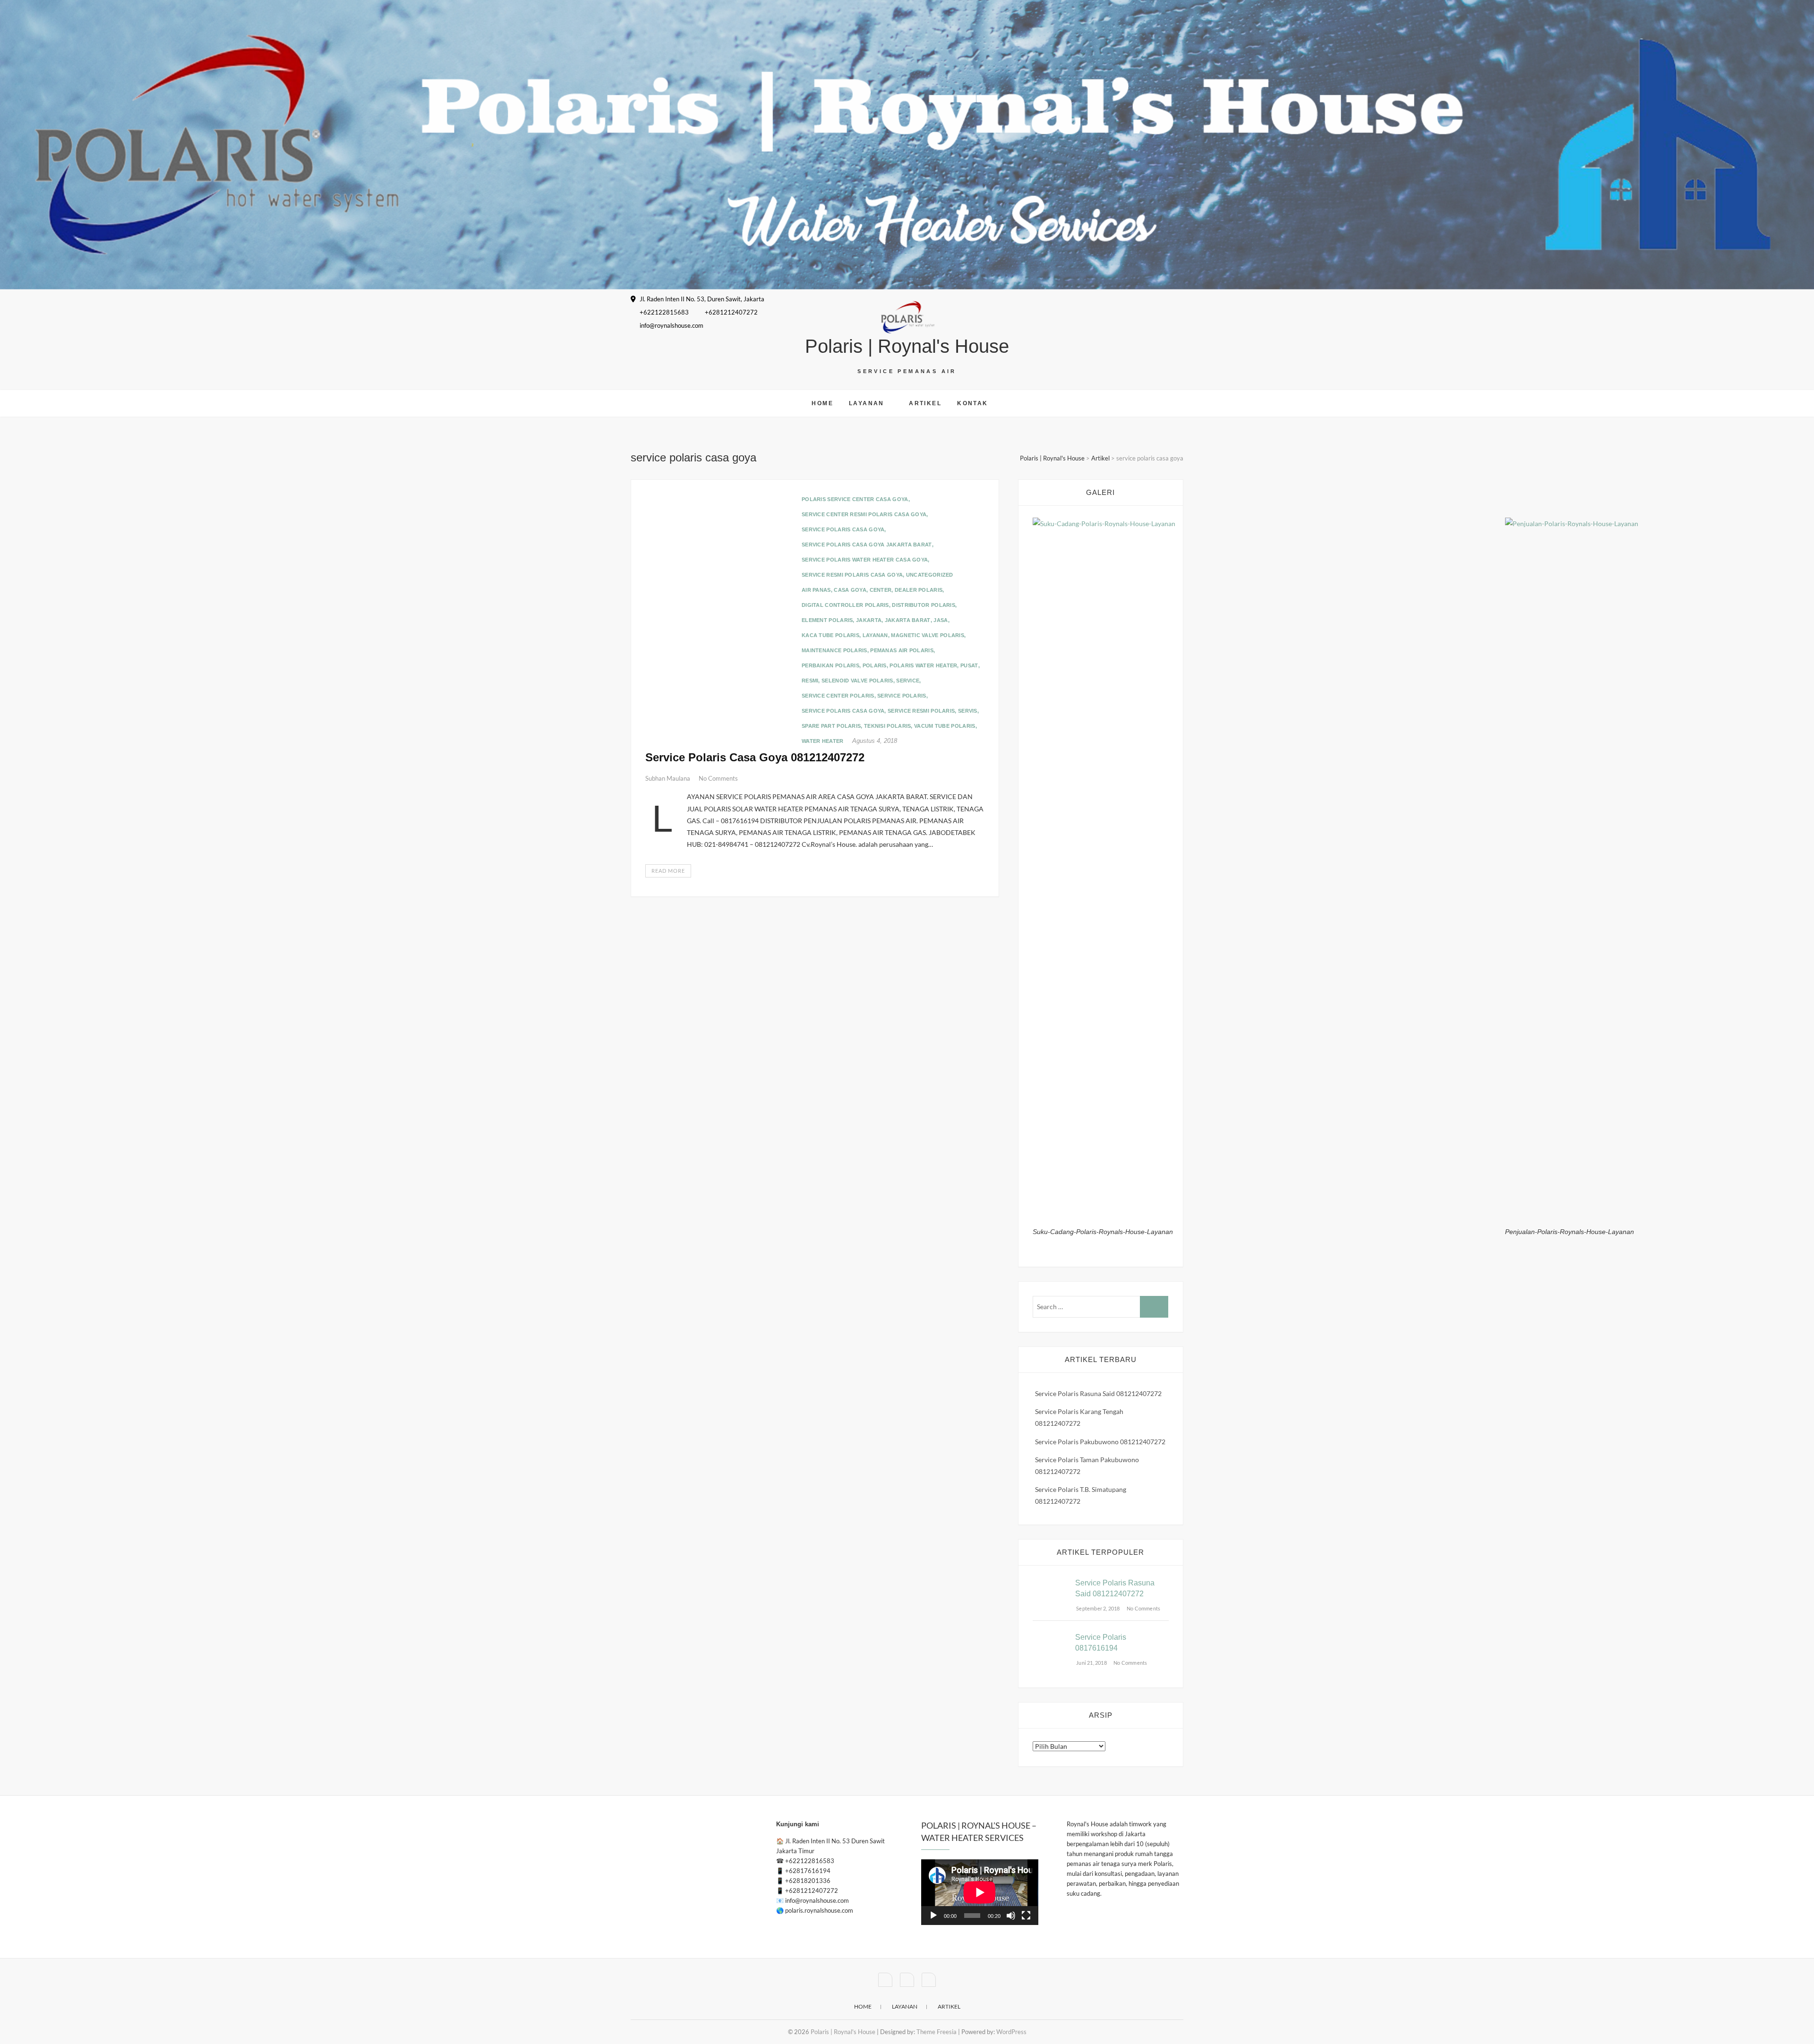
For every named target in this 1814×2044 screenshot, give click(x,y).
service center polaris (838, 696)
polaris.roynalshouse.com (819, 1910)
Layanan (867, 403)
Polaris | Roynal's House (907, 346)
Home (822, 403)
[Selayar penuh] (1026, 1916)
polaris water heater (923, 665)
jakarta (869, 620)
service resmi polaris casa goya (852, 575)
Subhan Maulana (668, 778)
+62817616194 (808, 1871)
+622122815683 (663, 312)
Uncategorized (930, 575)
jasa (941, 620)
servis (968, 711)
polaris (875, 665)
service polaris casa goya (843, 529)
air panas (816, 590)
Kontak (972, 403)
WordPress (1011, 2032)
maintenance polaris (834, 650)
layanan (875, 635)
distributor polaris (924, 605)
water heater (823, 741)
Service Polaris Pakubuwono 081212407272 (1100, 1442)
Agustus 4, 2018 (875, 741)
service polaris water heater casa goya (865, 560)
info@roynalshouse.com (671, 325)
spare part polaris (831, 726)
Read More (668, 871)
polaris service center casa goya (855, 499)
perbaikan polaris (830, 665)
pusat (969, 665)
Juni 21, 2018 (1091, 1663)
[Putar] (933, 1916)
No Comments (718, 778)
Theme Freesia (937, 2032)
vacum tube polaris (945, 726)
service (908, 681)
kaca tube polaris (830, 635)
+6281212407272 (731, 312)
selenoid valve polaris (857, 681)
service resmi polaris (921, 711)
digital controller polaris (845, 605)
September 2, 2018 (1098, 1608)
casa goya (850, 590)
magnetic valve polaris (928, 635)
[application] (980, 1892)
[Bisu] (1011, 1916)
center (881, 590)
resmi (810, 681)
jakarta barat (908, 620)
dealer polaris (919, 590)
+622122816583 (810, 1861)
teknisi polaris (888, 726)
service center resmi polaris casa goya (864, 514)
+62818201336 (808, 1881)
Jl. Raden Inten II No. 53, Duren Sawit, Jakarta (701, 299)
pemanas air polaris (902, 650)
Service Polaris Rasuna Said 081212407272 (1098, 1393)
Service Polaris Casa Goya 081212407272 (755, 757)
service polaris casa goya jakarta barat (867, 545)
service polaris (902, 696)
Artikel (925, 403)
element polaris (827, 620)
